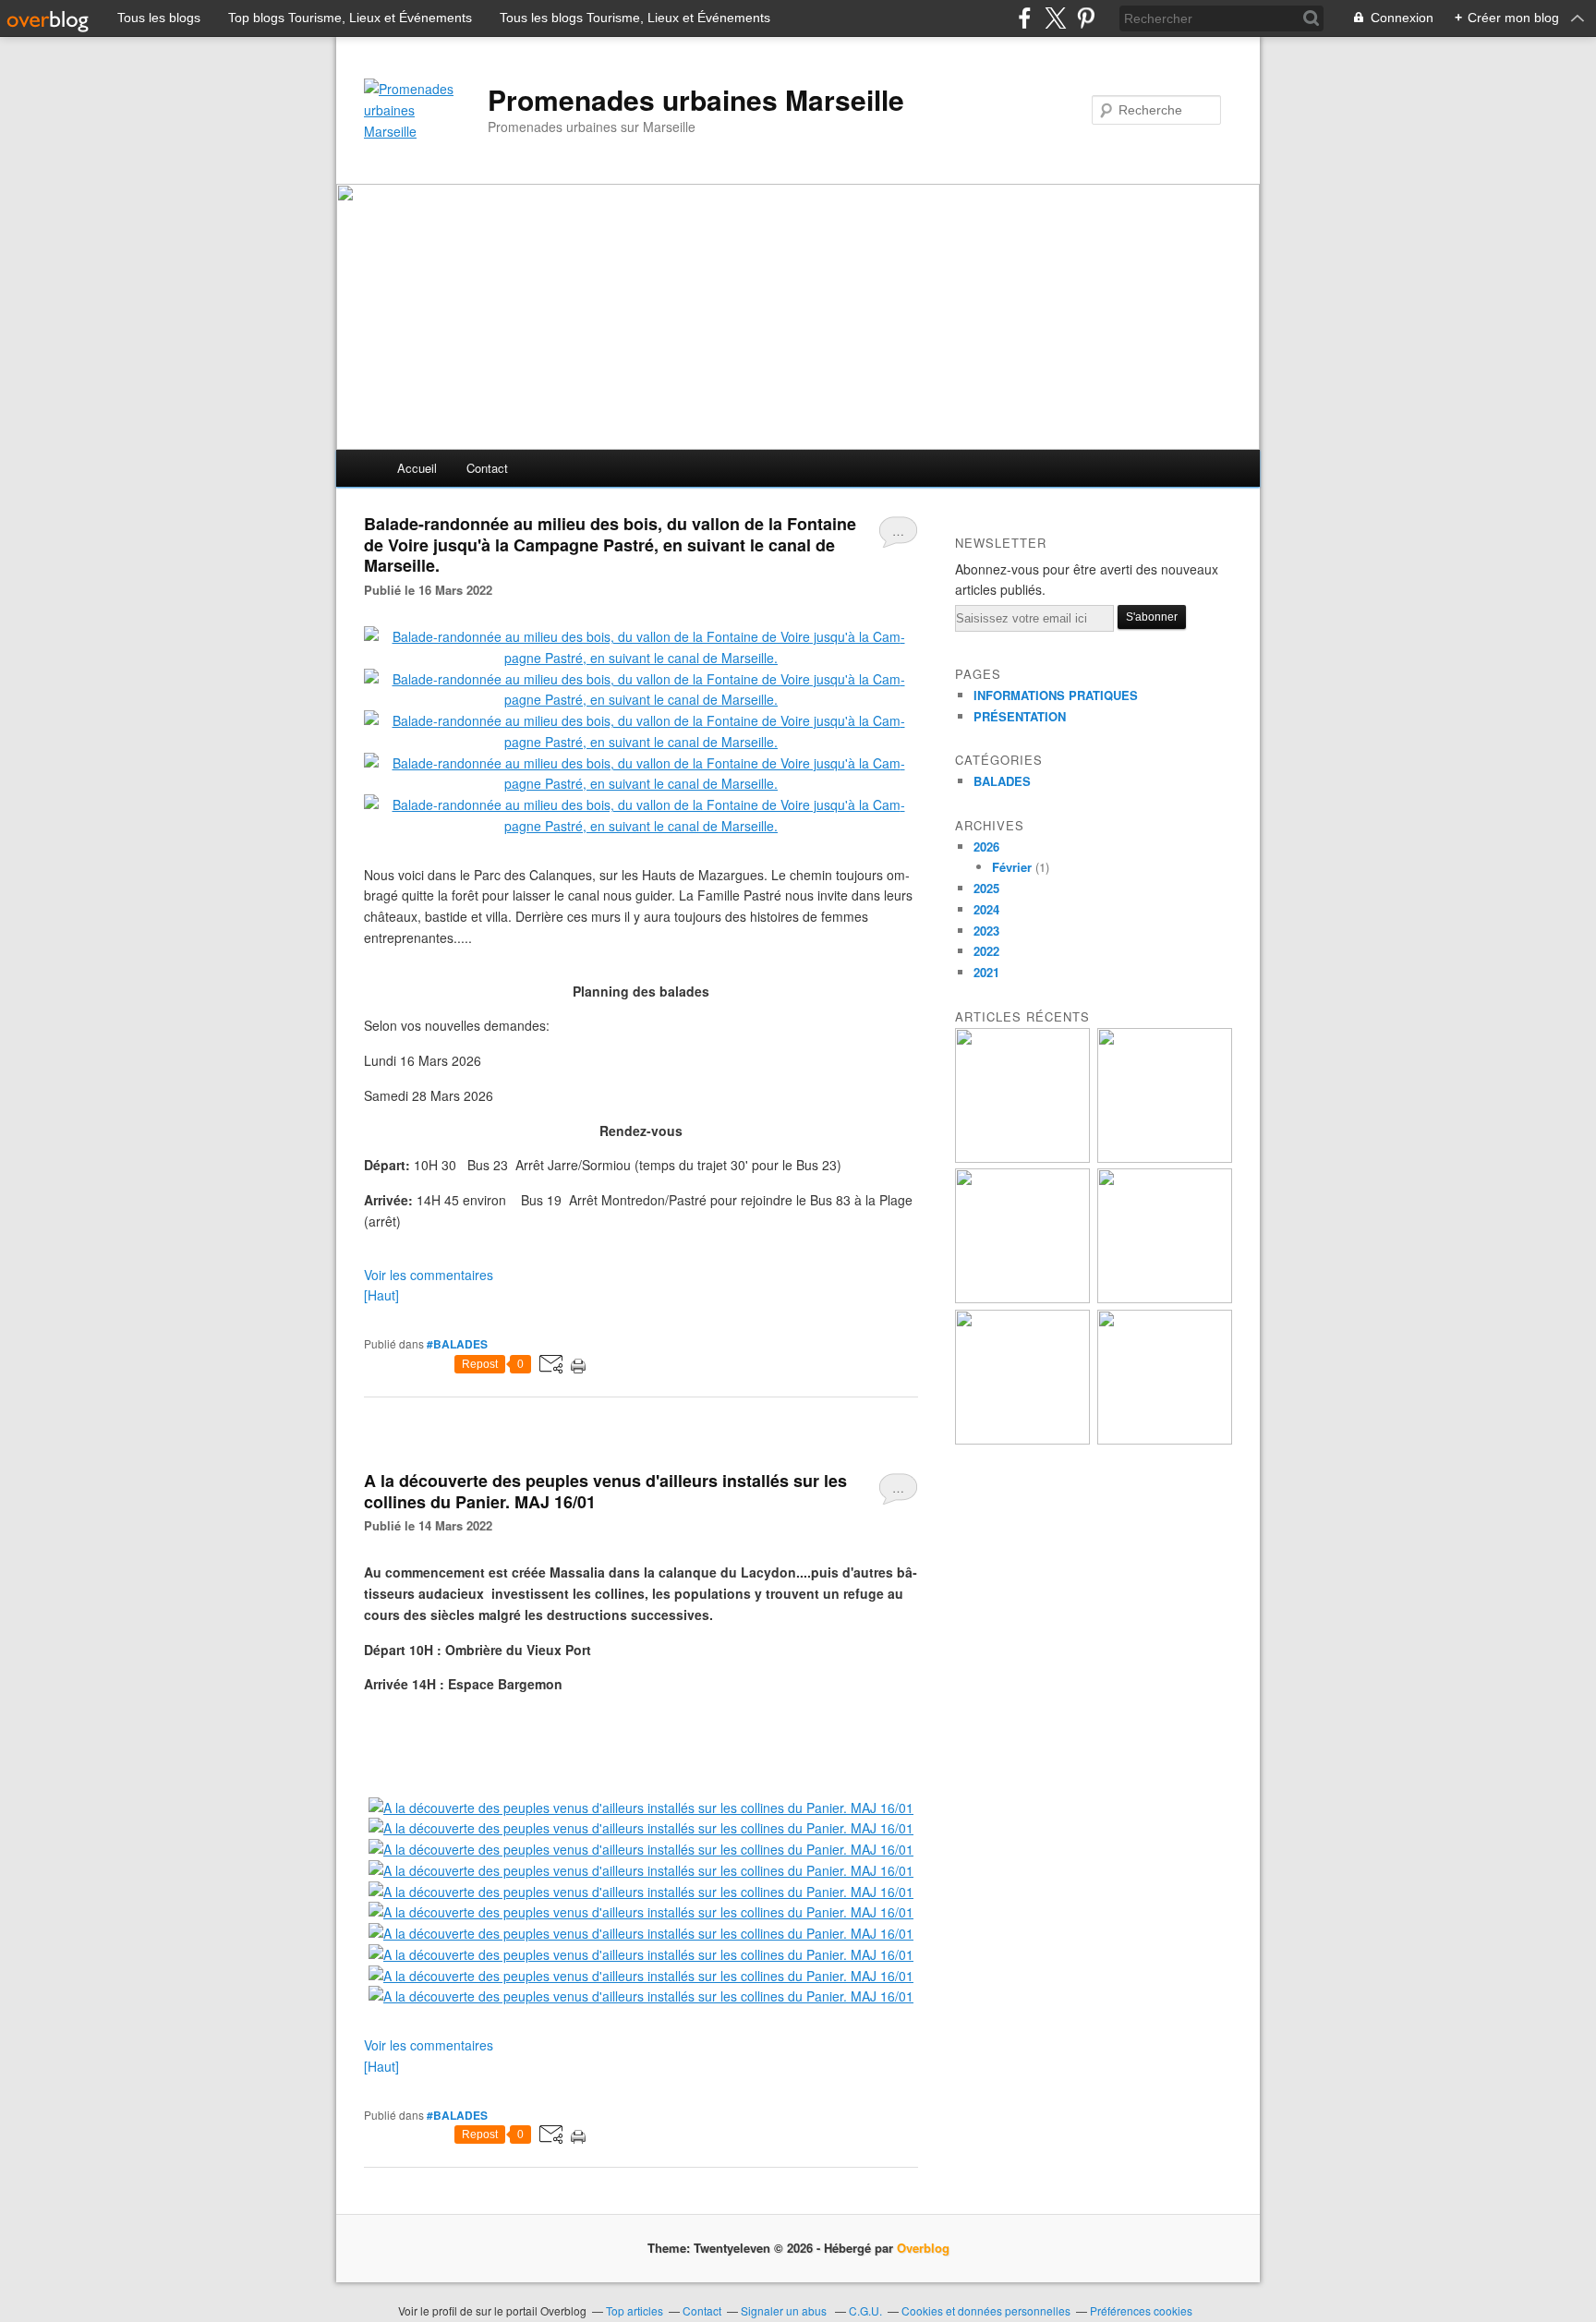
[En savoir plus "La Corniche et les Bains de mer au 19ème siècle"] (1022, 1439)
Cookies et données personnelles (986, 2310)
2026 (986, 847)
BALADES (1002, 781)
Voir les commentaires (429, 1275)
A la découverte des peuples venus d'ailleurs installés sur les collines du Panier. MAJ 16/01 (605, 1491)
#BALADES (457, 1344)
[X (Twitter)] (1055, 18)
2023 (986, 931)
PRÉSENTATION (1020, 716)
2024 (986, 909)
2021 (986, 972)
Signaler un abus (785, 2310)
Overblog (923, 2248)
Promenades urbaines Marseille (696, 100)
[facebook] (1025, 18)
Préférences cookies (1141, 2310)
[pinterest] (1086, 18)
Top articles (635, 2310)
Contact (487, 468)
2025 (986, 888)
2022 (986, 951)
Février (1012, 867)
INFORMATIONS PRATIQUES (1056, 695)
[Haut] (381, 1295)
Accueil (417, 468)
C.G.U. (865, 2310)
